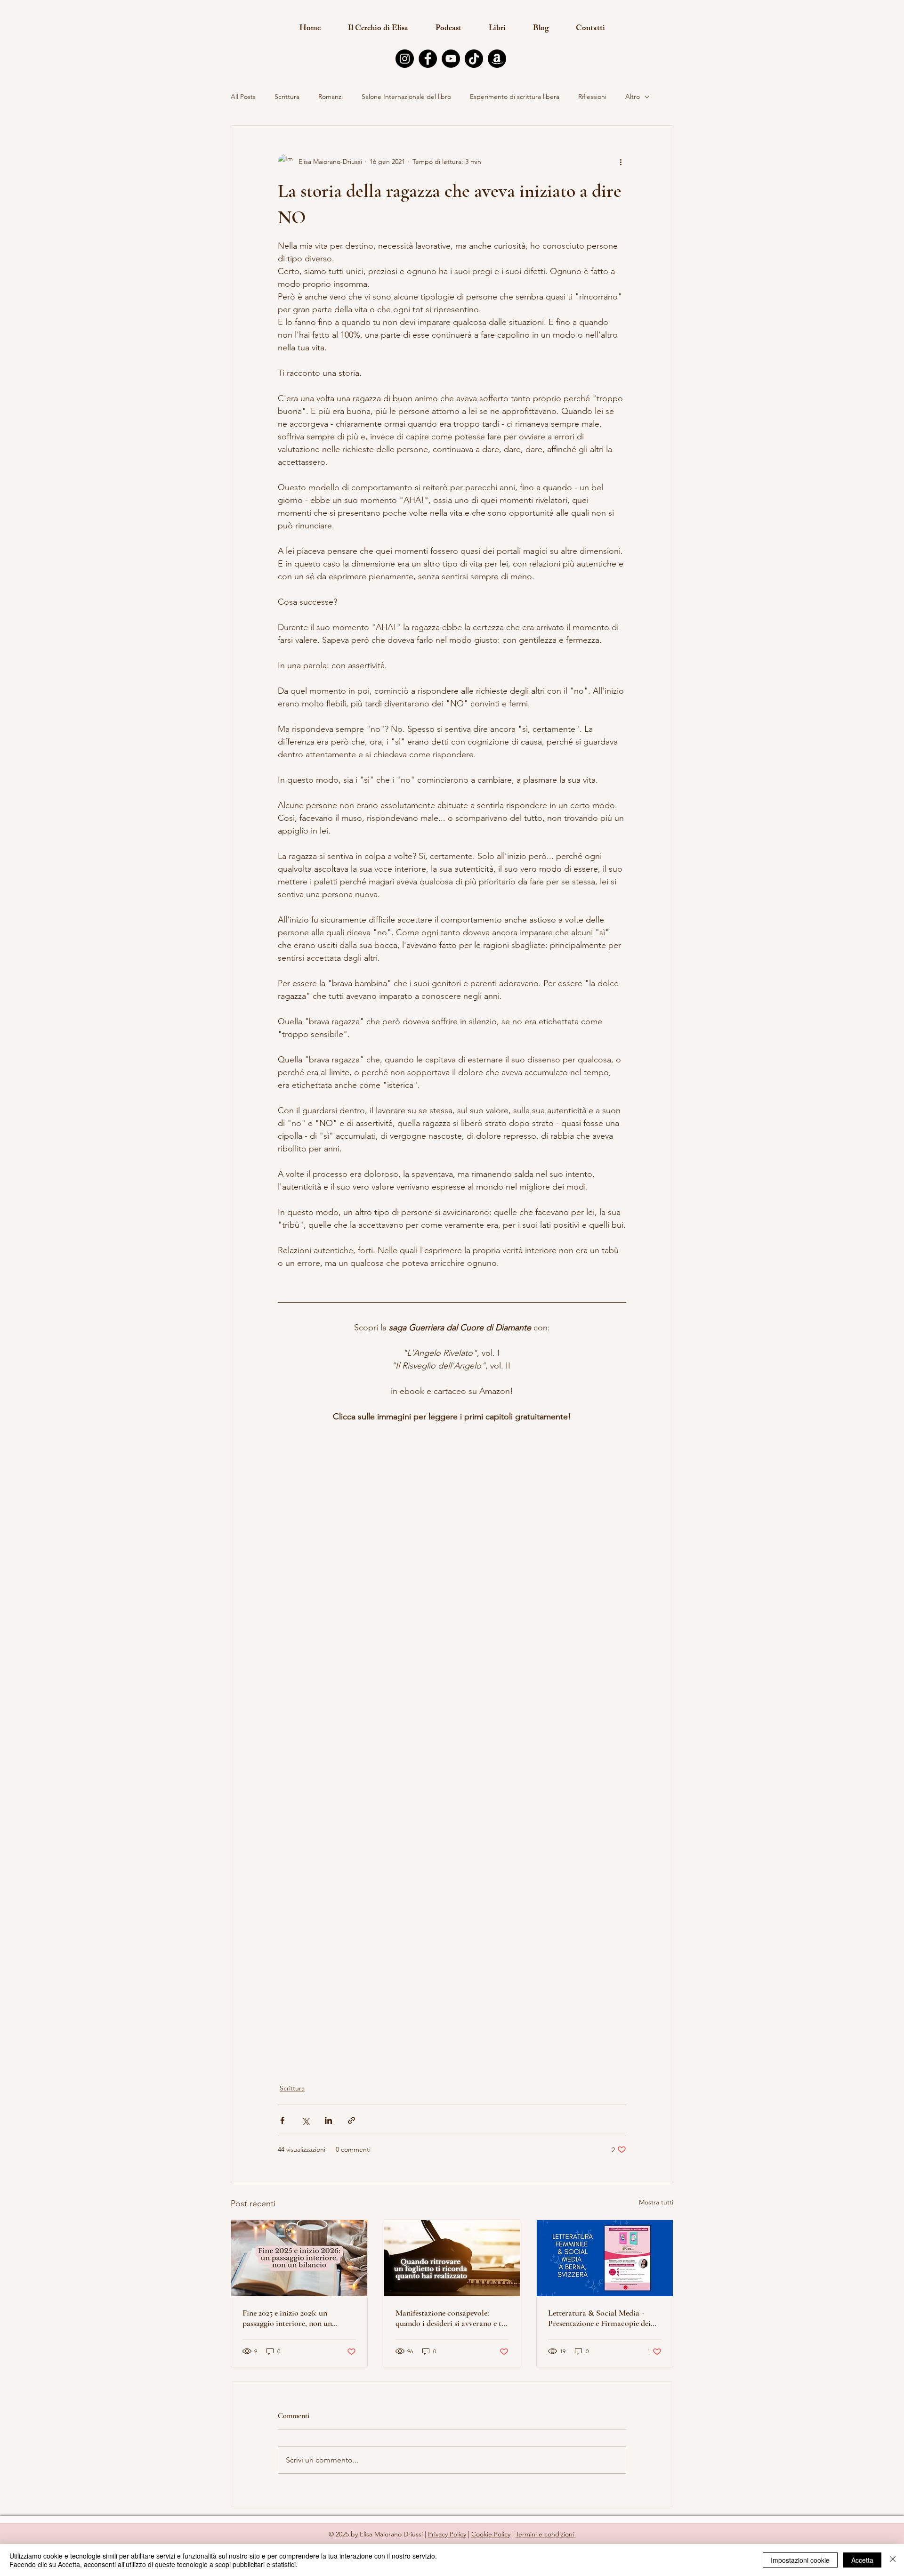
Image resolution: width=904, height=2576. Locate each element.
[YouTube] (451, 59)
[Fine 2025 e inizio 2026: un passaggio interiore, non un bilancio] (299, 2258)
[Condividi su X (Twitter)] (305, 2120)
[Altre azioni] (621, 162)
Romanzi (331, 97)
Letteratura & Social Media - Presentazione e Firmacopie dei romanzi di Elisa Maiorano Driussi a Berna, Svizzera (599, 2318)
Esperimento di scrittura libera (515, 97)
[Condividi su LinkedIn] (328, 2120)
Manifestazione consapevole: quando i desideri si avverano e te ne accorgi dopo (450, 2318)
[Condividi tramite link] (351, 2120)
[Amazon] (497, 59)
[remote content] (452, 1566)
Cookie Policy (491, 2534)
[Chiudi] (893, 2560)
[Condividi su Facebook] (282, 2120)
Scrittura (287, 97)
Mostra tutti (656, 2202)
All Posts (243, 97)
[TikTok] (474, 59)
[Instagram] (405, 59)
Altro (633, 97)
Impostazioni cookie (800, 2560)
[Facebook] (428, 59)
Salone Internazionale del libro (406, 97)
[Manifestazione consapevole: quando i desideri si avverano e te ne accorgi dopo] (452, 2258)
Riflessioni (592, 97)
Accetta (862, 2560)
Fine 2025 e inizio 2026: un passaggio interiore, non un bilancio (287, 2318)
